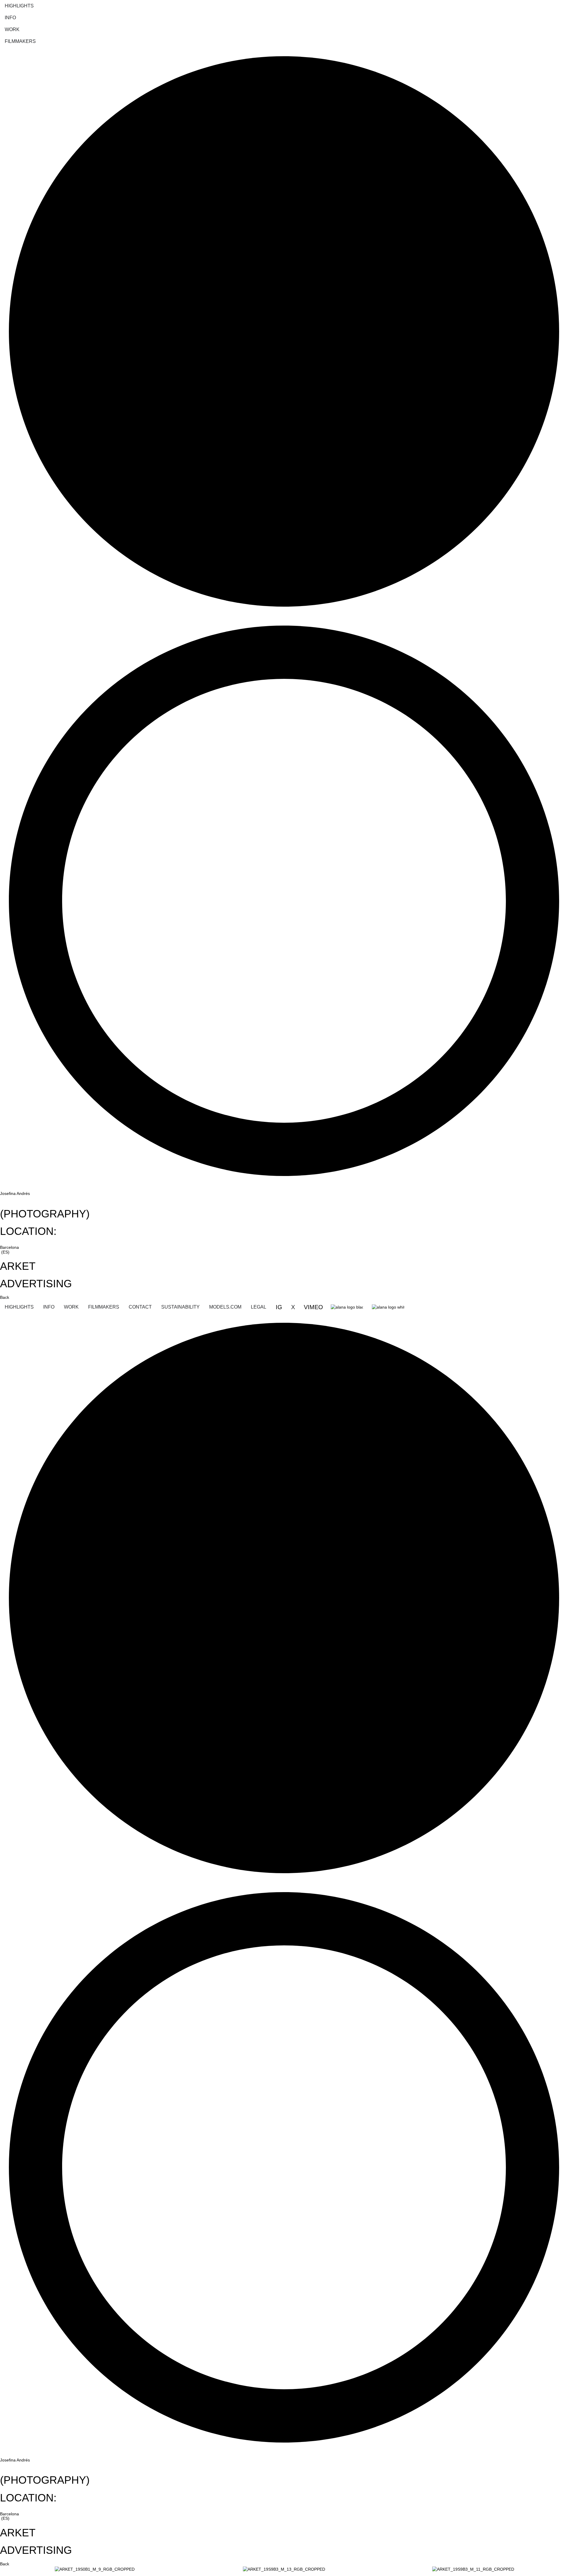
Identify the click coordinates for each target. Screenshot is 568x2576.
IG (280, 1307)
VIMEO (313, 1307)
